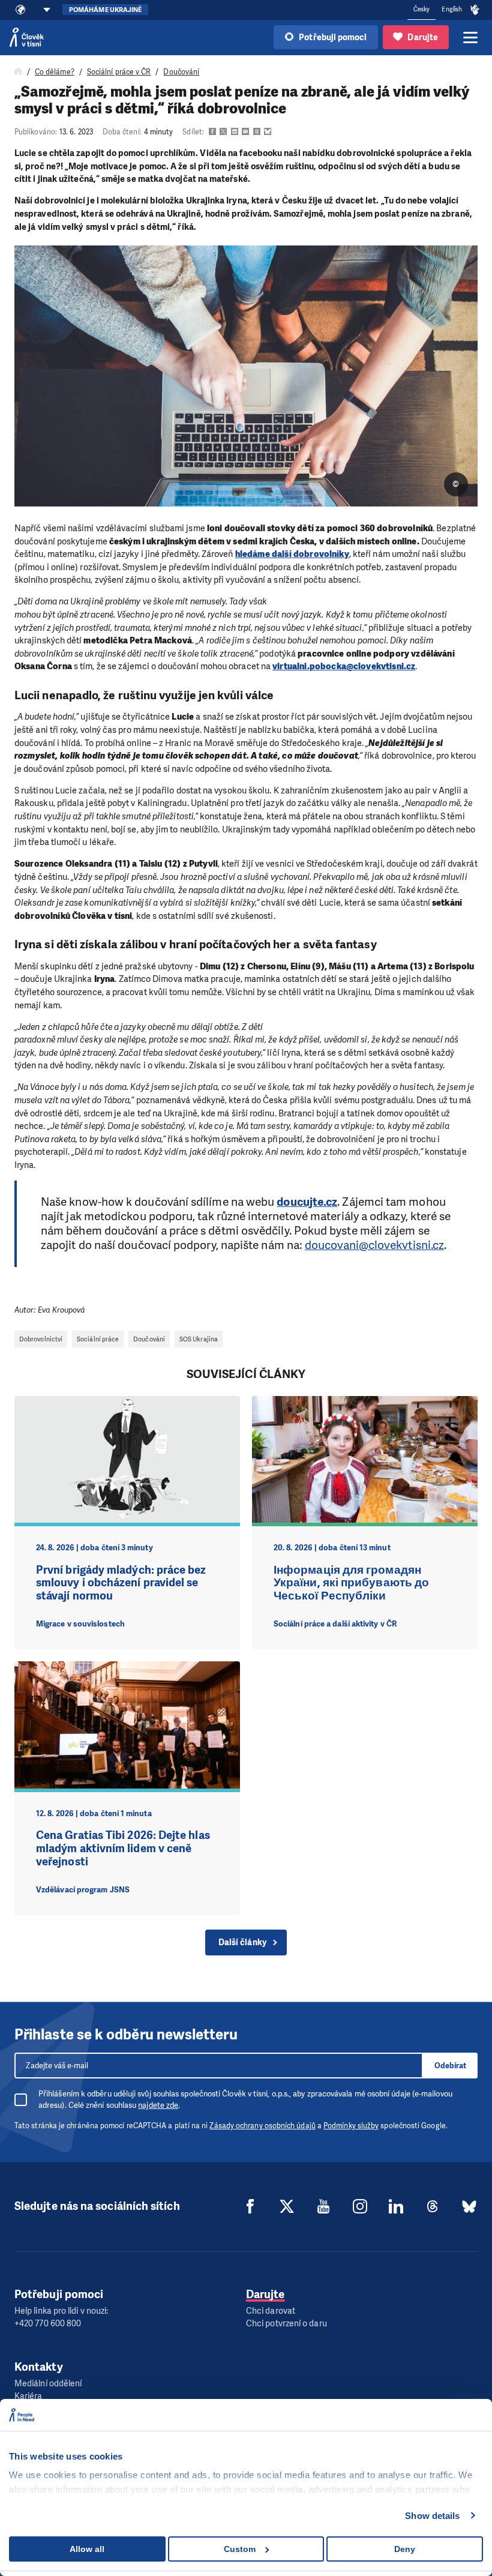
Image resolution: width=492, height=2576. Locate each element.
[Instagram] (360, 2206)
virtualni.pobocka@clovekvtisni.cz (344, 666)
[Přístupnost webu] (475, 10)
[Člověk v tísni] (27, 37)
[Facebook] (250, 2206)
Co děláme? (55, 72)
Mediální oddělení (48, 2384)
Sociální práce (98, 1339)
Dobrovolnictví (41, 1339)
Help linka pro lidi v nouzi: (61, 2311)
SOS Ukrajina (199, 1339)
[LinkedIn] (396, 2206)
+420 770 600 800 (48, 2324)
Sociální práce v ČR (119, 72)
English (452, 9)
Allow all (87, 2549)
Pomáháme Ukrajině (105, 10)
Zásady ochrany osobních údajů (262, 2126)
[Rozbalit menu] (470, 37)
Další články (242, 1943)
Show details (432, 2516)
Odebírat (450, 2066)
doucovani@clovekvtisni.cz (374, 1245)
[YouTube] (323, 2206)
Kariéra (28, 2396)
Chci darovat (271, 2311)
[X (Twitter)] (287, 2206)
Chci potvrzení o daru (286, 2324)
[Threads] (433, 2206)
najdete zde (158, 2105)
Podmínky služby (351, 2126)
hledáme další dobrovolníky (292, 554)
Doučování (181, 72)
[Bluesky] (469, 2206)
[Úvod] (18, 72)
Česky (421, 9)
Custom (240, 2549)
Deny (405, 2549)
